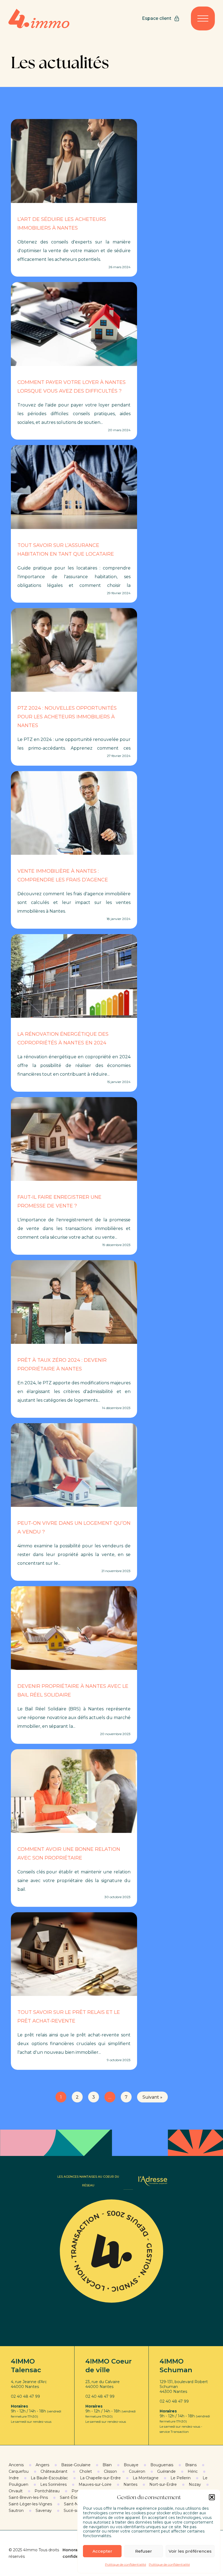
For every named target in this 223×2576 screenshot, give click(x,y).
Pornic (78, 2491)
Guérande (166, 2471)
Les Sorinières (53, 2484)
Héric (193, 2471)
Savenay (44, 2511)
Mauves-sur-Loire (95, 2484)
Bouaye (131, 2465)
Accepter (102, 2551)
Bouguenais (162, 2465)
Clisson (110, 2471)
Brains (191, 2465)
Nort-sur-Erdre (163, 2484)
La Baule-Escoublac (49, 2478)
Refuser (144, 2551)
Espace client (157, 18)
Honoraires (74, 2550)
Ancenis (16, 2465)
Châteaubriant (54, 2471)
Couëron (137, 2471)
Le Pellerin (181, 2478)
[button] (212, 2497)
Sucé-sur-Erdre (78, 2511)
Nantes (130, 2484)
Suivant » (152, 2097)
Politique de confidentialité (126, 2564)
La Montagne (146, 2478)
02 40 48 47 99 (25, 2396)
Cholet (86, 2471)
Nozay (195, 2484)
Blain (107, 2465)
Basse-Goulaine (76, 2465)
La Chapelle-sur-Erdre (100, 2478)
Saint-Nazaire (77, 2504)
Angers (42, 2465)
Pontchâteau (47, 2491)
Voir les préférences (190, 2551)
